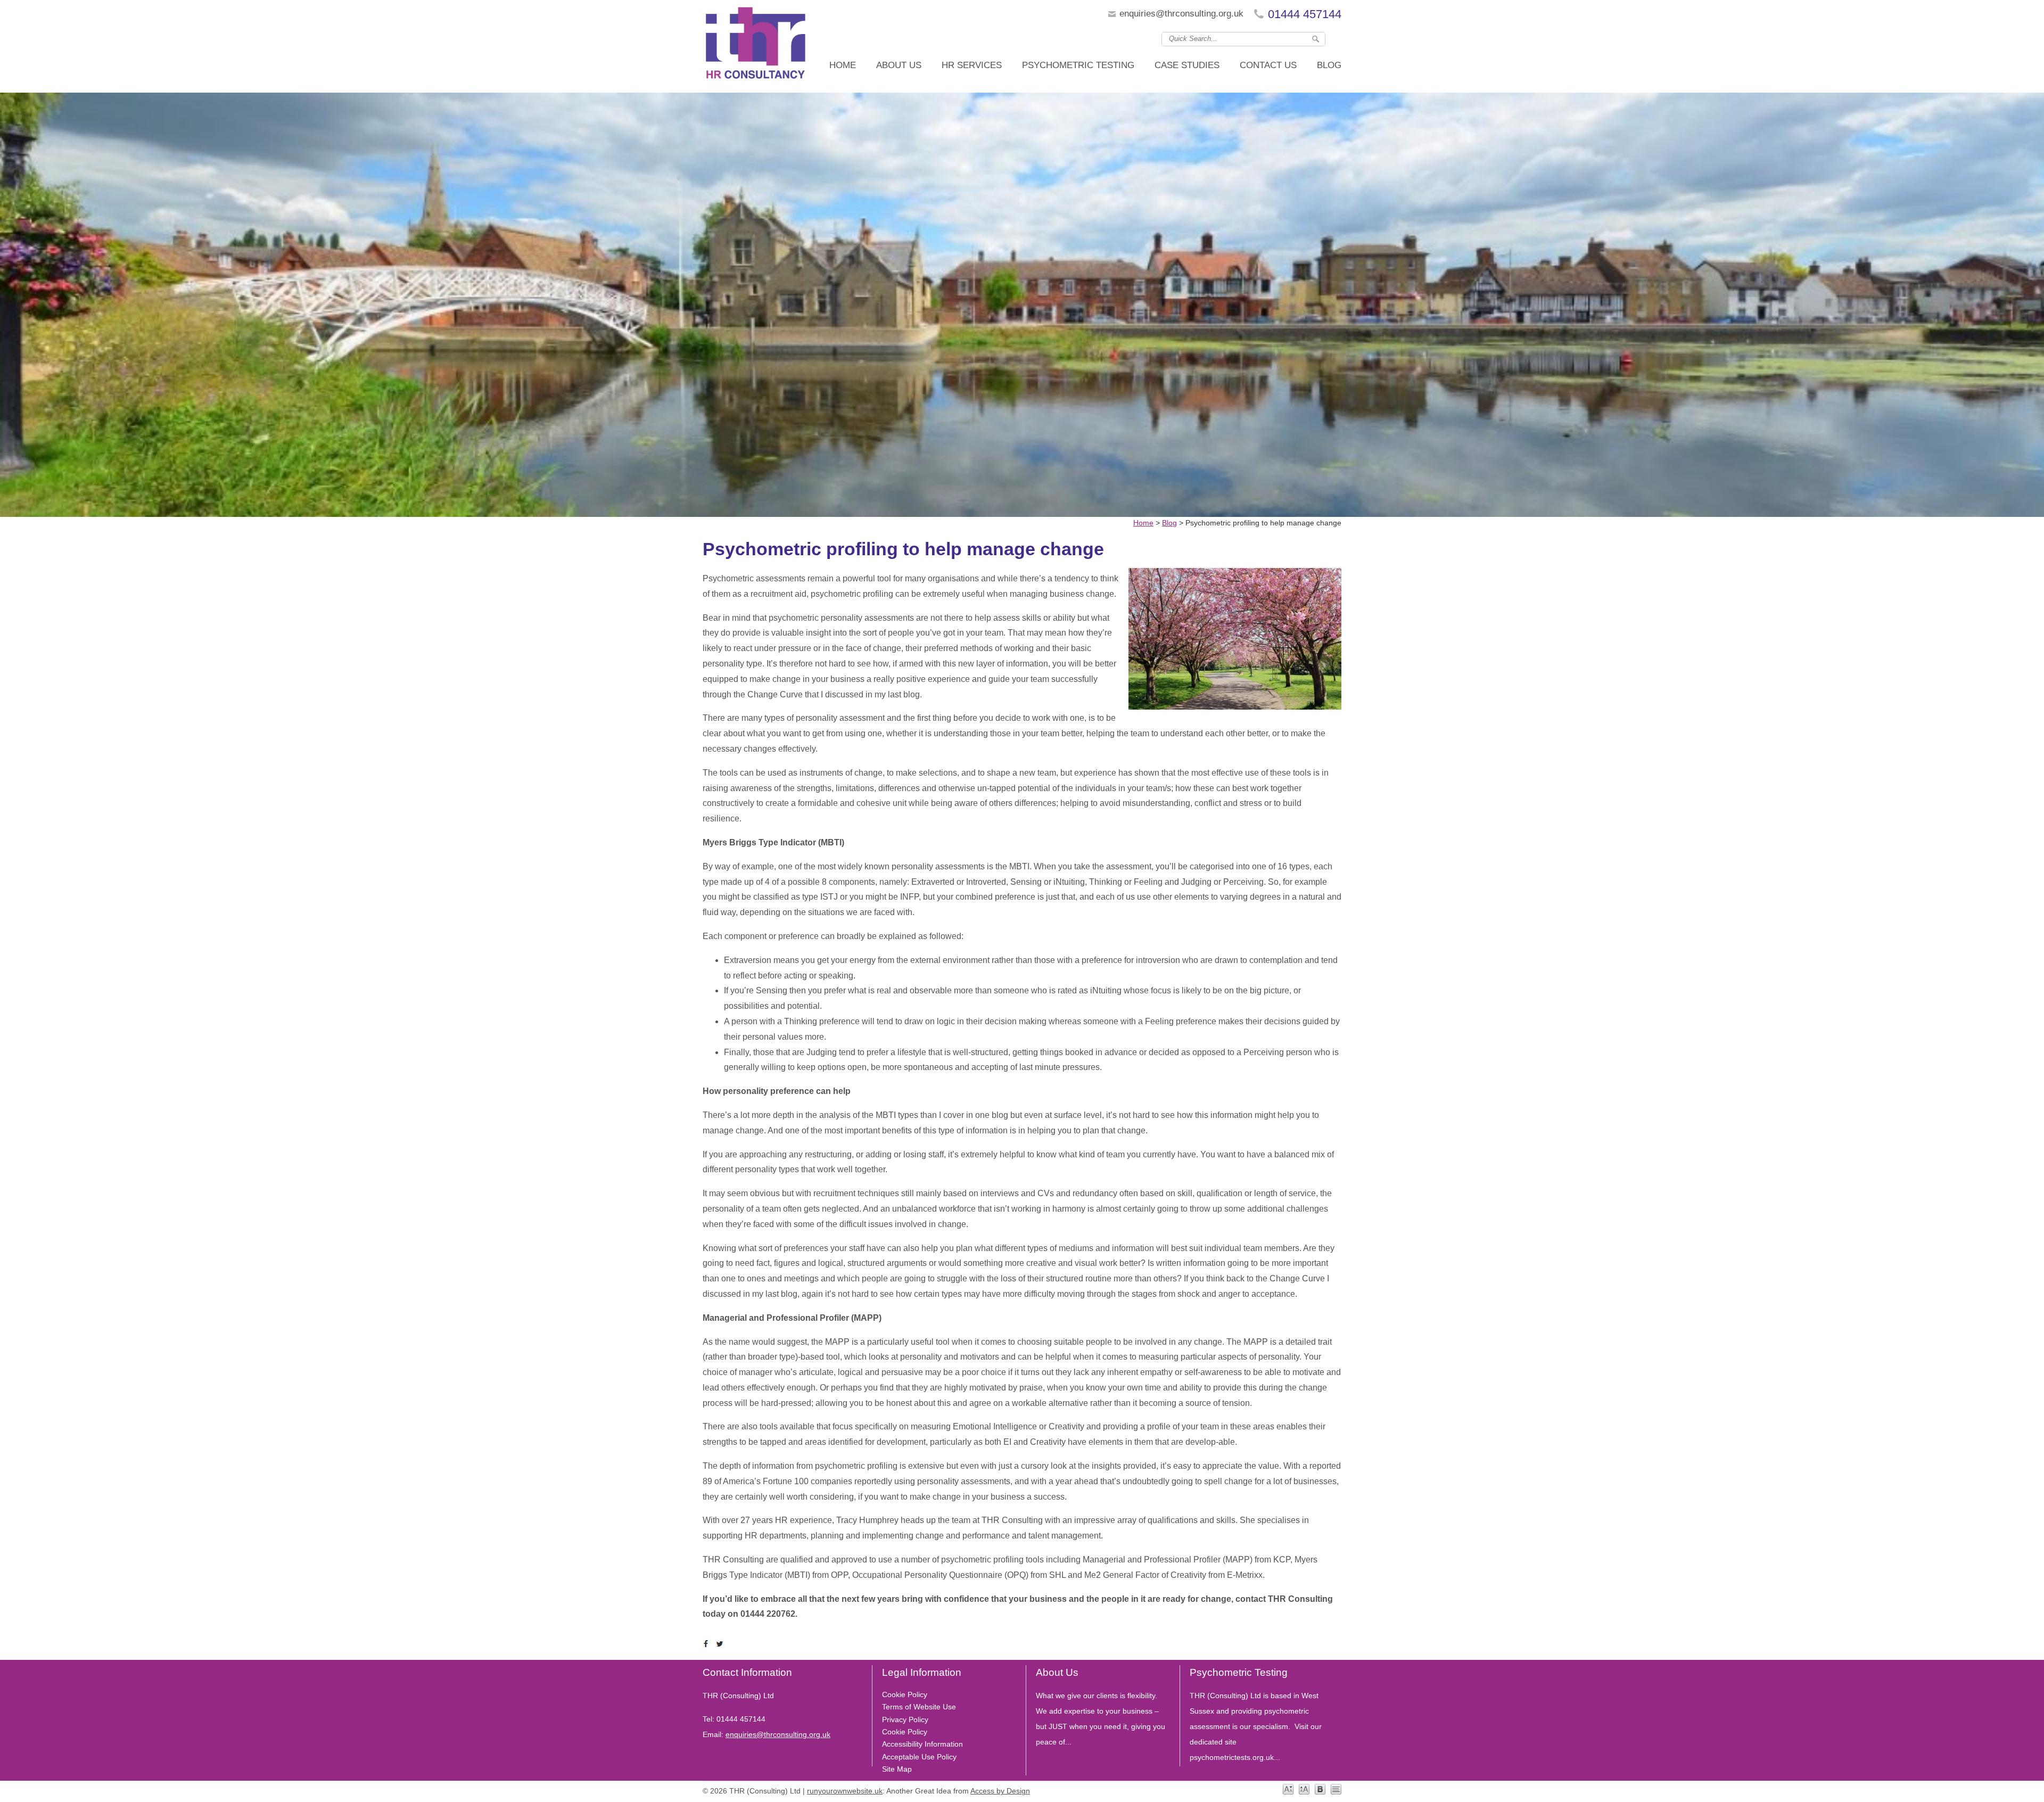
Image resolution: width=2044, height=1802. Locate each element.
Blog (1329, 65)
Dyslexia (1320, 1789)
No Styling (1336, 1789)
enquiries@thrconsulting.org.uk (1181, 14)
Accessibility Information (922, 1744)
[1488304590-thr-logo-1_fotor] (756, 46)
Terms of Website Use (919, 1707)
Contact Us (1268, 65)
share (708, 1644)
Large (1304, 1789)
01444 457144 (1305, 14)
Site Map (897, 1769)
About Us (899, 65)
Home (843, 65)
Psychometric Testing (1078, 65)
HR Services (972, 65)
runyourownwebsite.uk (845, 1791)
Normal (1288, 1789)
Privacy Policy (905, 1719)
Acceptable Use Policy (919, 1757)
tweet (721, 1644)
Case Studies (1187, 65)
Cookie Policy (905, 1694)
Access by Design (1000, 1791)
